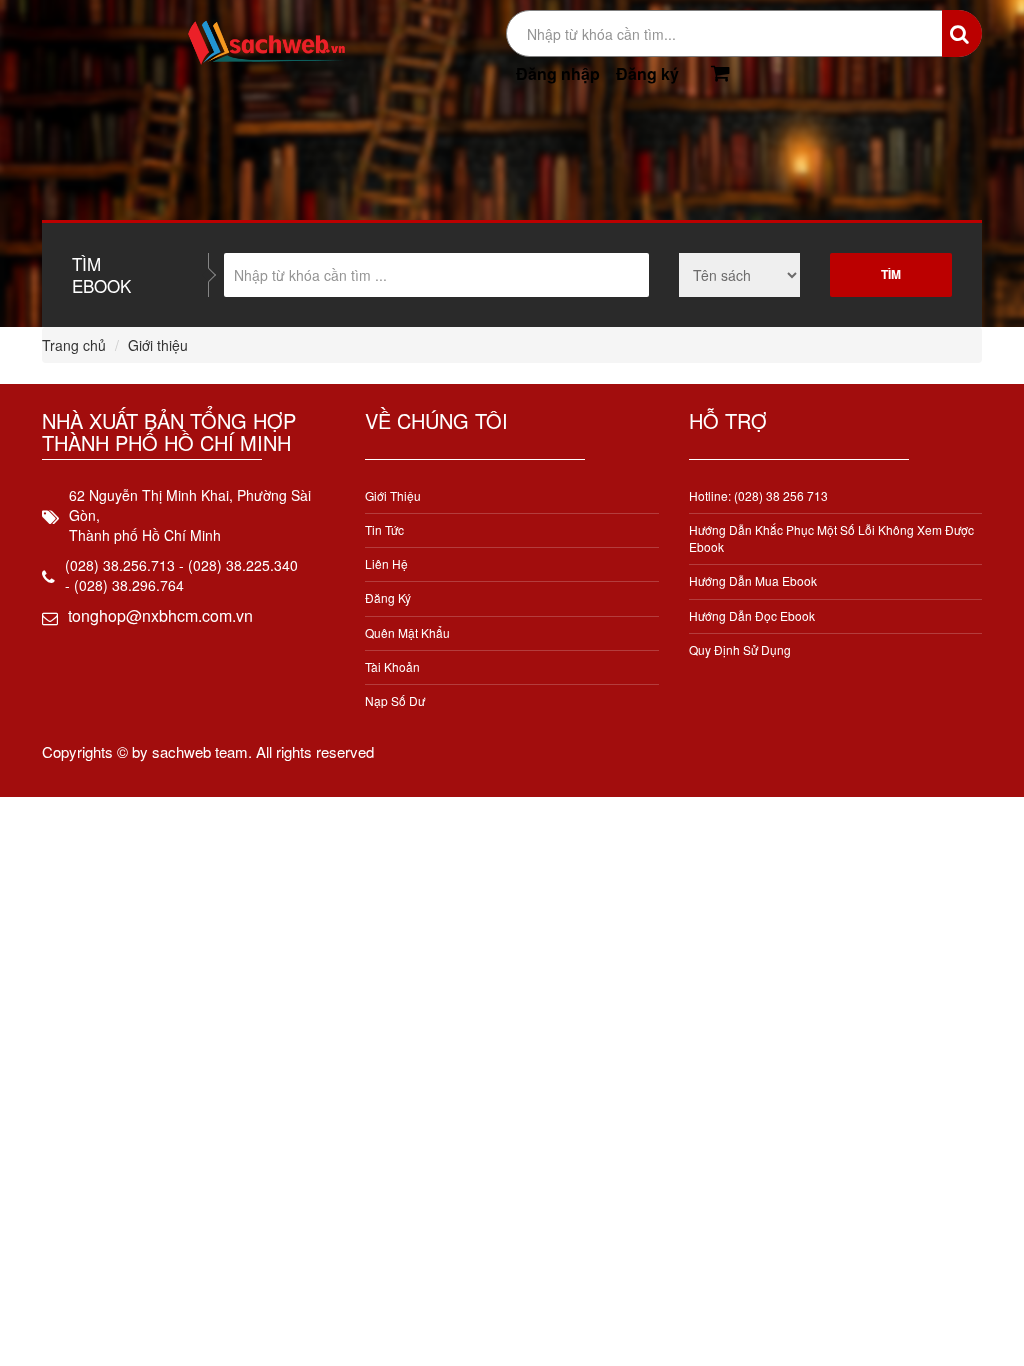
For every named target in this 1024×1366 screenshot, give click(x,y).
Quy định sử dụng (740, 649)
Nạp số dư (395, 700)
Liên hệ (386, 563)
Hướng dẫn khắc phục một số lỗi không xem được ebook (831, 538)
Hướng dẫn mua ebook (753, 580)
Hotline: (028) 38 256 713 (758, 495)
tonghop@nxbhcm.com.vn (160, 615)
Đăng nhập (558, 73)
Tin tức (384, 529)
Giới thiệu (393, 495)
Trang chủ (74, 345)
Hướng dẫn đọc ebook (752, 615)
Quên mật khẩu (407, 632)
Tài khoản (392, 666)
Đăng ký (647, 73)
